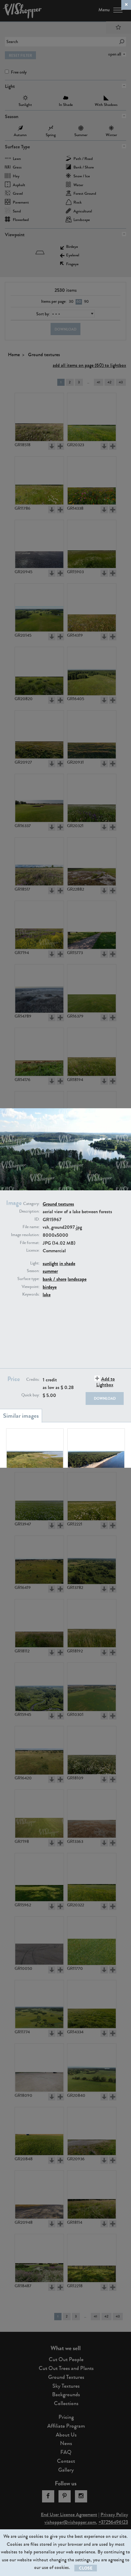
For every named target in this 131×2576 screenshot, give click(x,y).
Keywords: (31, 1294)
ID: (37, 1219)
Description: (29, 1211)
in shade (67, 1263)
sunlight (50, 1263)
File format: (30, 1243)
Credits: (33, 1380)
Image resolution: (25, 1235)
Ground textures (58, 1204)
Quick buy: (30, 1395)
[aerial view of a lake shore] (35, 1453)
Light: (35, 1263)
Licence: (33, 1250)
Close (86, 2568)
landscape (77, 1279)
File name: (31, 1227)
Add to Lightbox (106, 1382)
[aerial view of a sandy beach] (96, 1453)
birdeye (50, 1287)
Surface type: (28, 1279)
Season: (33, 1271)
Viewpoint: (31, 1287)
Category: (31, 1204)
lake (47, 1295)
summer (50, 1271)
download (105, 1398)
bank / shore (55, 1279)
